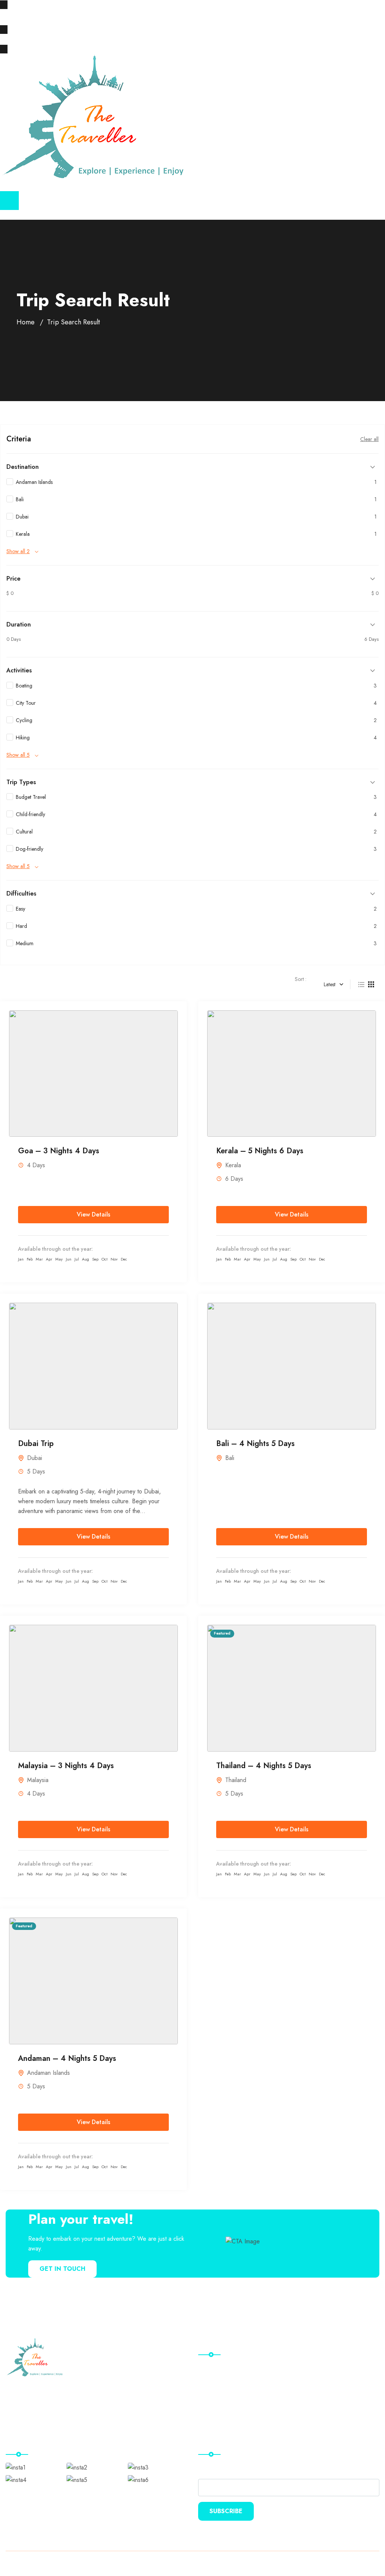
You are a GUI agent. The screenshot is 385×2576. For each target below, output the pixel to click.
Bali (230, 1458)
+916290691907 (150, 17)
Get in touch (62, 2269)
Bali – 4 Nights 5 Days (255, 1444)
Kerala (233, 1165)
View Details (93, 1214)
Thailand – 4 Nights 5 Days (264, 1766)
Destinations (218, 2383)
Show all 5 (18, 755)
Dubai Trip (36, 1444)
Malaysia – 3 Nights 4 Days (66, 1766)
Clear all (369, 439)
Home (26, 322)
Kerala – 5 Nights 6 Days (260, 1151)
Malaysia (38, 1780)
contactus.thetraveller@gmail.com (61, 17)
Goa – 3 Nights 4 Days (59, 1151)
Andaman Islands (49, 2073)
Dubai (35, 1458)
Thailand (236, 1780)
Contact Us (217, 2414)
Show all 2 (18, 551)
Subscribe (226, 2511)
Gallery (213, 2398)
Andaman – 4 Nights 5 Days (67, 2058)
